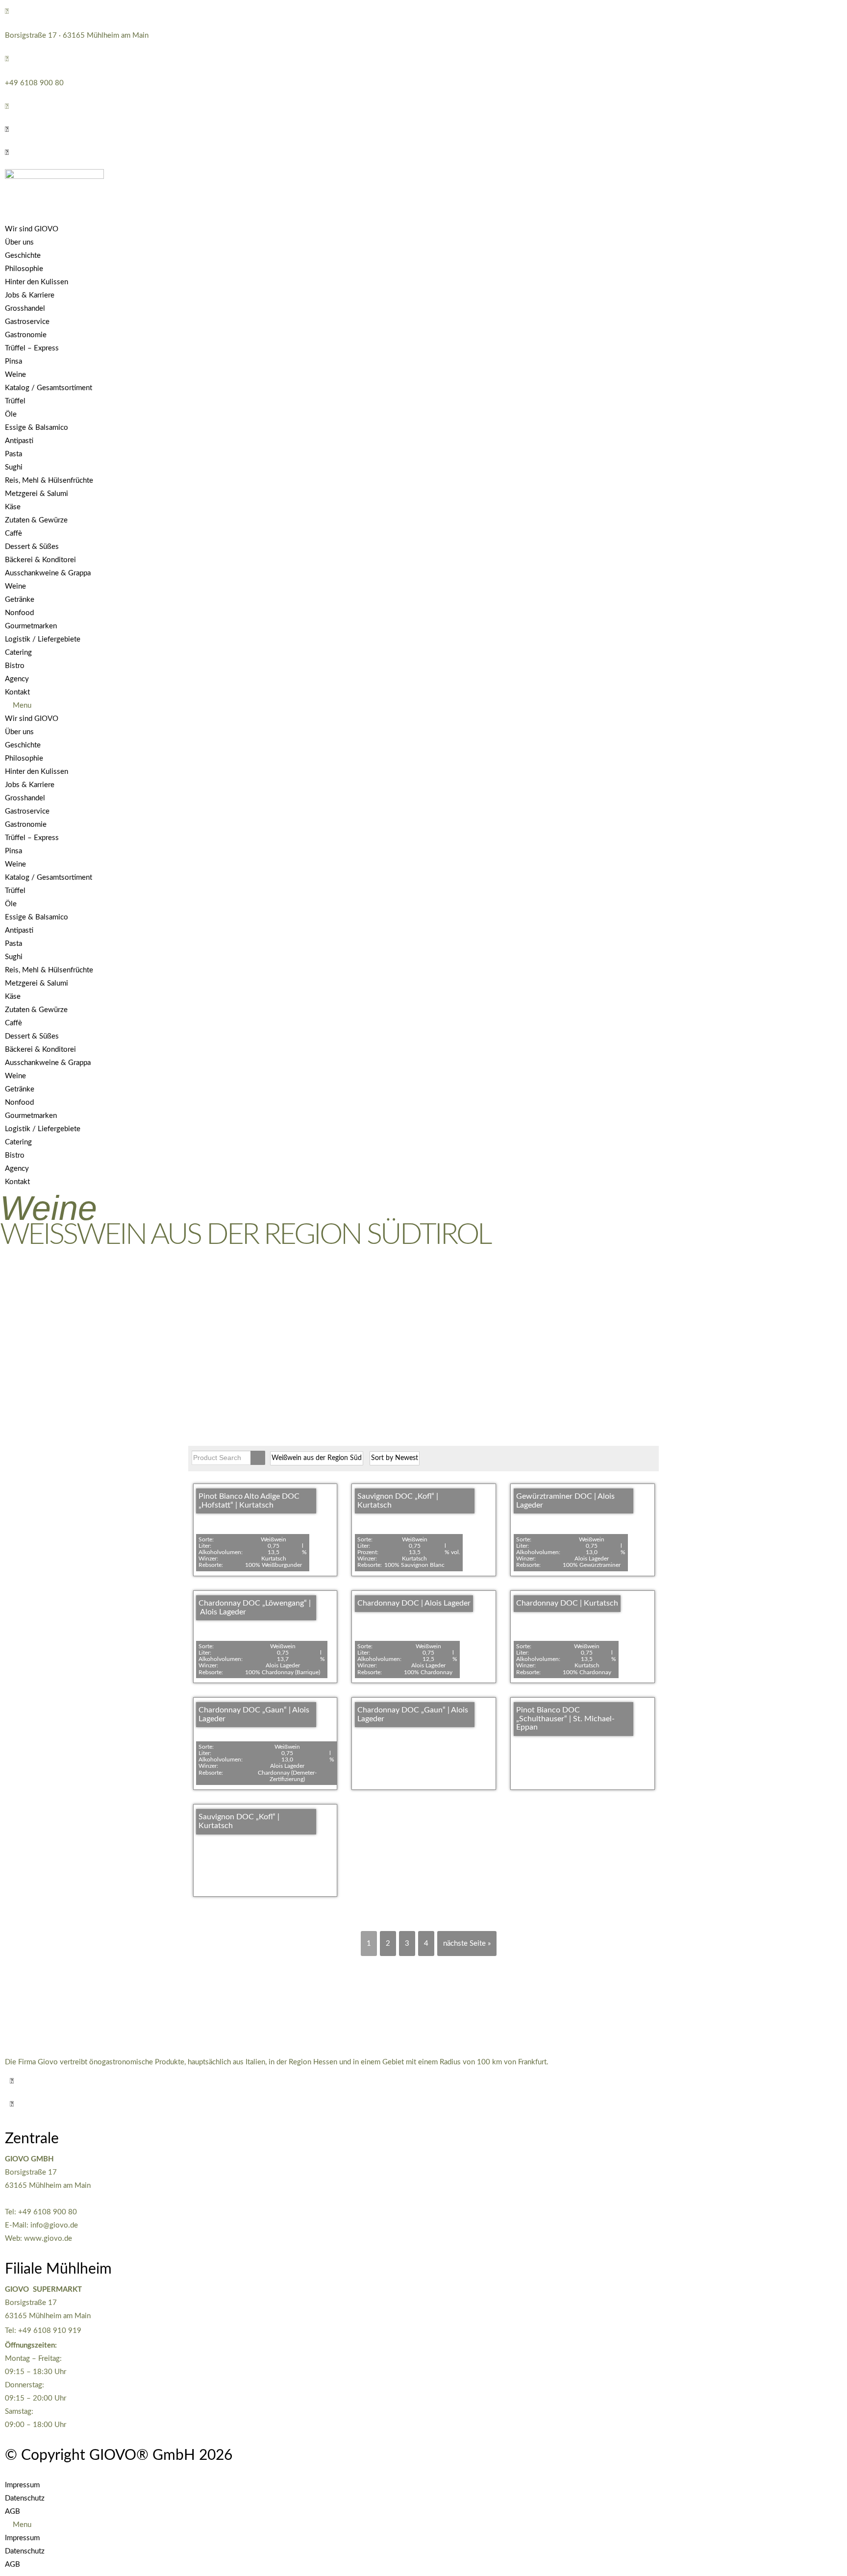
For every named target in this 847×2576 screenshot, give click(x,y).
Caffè (13, 533)
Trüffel (15, 401)
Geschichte (23, 256)
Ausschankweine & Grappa (48, 573)
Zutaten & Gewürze (36, 520)
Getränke (20, 600)
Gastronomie (26, 335)
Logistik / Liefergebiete (43, 639)
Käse (13, 507)
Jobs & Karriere (30, 295)
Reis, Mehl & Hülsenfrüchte (49, 481)
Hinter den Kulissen (37, 282)
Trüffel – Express (32, 348)
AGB (12, 2512)
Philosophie (24, 269)
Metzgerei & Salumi (37, 494)
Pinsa (13, 361)
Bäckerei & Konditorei (40, 560)
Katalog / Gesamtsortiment (49, 388)
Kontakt (17, 692)
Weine (15, 375)
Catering (18, 653)
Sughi (14, 467)
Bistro (15, 666)
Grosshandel (25, 309)
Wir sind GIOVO (32, 229)
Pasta (13, 454)
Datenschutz (25, 2498)
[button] (7, 130)
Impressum (22, 2485)
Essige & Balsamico (37, 428)
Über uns (19, 242)
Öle (11, 414)
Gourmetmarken (31, 626)
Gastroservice (27, 322)
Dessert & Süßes (32, 547)
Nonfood (19, 613)
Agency (17, 679)
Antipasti (19, 441)
